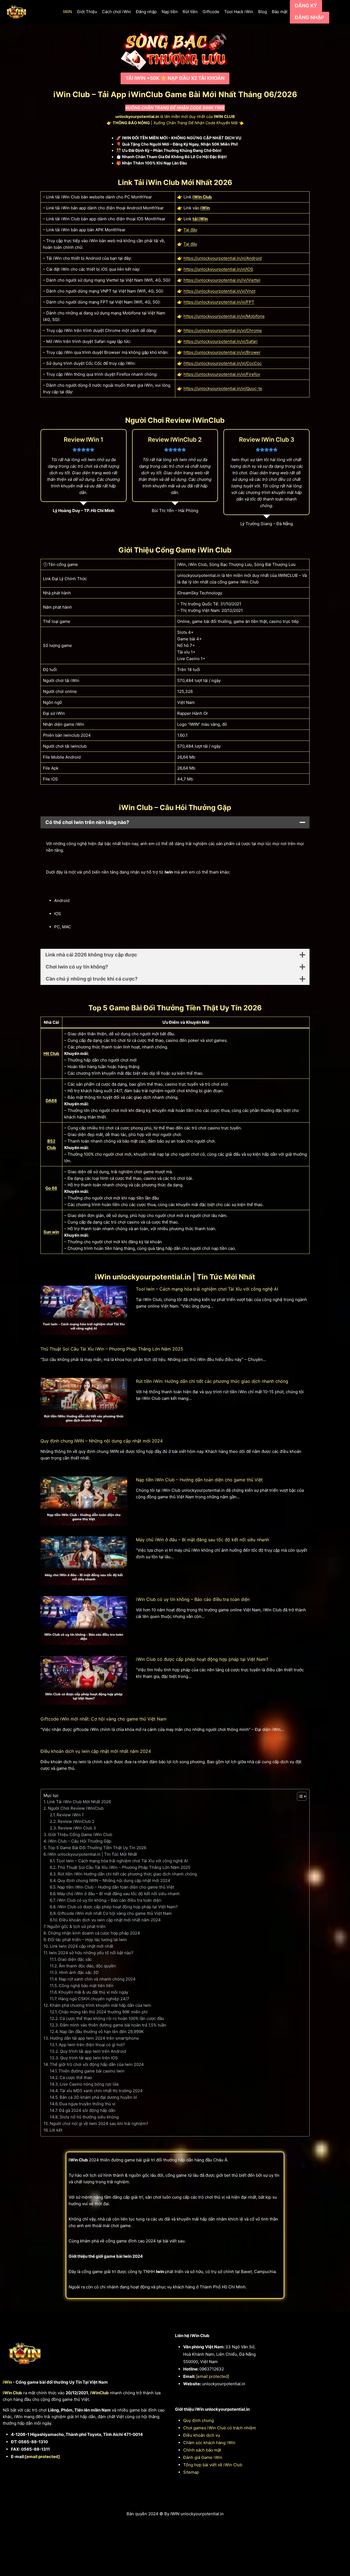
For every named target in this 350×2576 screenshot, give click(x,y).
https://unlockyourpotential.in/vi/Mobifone (224, 316)
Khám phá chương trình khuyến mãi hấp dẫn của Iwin (100, 2005)
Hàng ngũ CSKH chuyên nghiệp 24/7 (94, 1999)
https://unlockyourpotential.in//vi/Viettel (222, 280)
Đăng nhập (146, 12)
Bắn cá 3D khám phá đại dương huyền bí (98, 2097)
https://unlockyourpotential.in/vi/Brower (222, 352)
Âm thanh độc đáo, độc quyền (87, 1966)
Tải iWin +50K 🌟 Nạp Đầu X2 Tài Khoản (175, 78)
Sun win (51, 1232)
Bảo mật (280, 12)
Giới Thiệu (87, 12)
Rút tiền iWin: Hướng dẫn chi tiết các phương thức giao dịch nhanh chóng (212, 1381)
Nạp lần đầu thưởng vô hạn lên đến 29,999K (102, 2032)
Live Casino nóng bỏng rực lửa (89, 2084)
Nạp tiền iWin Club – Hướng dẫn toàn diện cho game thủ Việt (199, 1480)
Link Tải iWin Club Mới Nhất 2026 (79, 1802)
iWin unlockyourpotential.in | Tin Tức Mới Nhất (92, 1854)
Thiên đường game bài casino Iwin (91, 2071)
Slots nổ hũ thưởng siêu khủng (89, 2117)
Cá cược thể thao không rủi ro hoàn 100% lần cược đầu (112, 2018)
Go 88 (51, 1188)
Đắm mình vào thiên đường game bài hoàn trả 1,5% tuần (113, 2025)
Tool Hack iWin (239, 12)
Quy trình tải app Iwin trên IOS (89, 2058)
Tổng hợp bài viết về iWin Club (213, 2465)
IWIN (67, 12)
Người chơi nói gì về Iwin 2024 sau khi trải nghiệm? (99, 2123)
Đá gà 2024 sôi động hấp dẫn (87, 2110)
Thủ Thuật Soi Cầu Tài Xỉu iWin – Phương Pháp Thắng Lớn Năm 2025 (112, 1349)
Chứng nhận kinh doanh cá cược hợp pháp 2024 (94, 1933)
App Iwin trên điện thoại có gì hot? (92, 2045)
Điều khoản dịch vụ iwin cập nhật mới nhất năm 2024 (96, 1751)
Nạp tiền (170, 12)
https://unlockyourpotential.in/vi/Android (223, 258)
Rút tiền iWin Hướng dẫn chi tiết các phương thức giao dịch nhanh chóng (127, 1874)
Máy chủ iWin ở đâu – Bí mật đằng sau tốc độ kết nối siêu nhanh (202, 1540)
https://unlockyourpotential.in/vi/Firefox (222, 374)
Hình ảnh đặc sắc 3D (79, 1972)
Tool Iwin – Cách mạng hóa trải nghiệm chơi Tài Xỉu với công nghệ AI (207, 1289)
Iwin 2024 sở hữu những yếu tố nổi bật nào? (91, 1953)
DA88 (51, 1101)
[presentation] (84, 1310)
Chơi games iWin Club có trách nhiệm (220, 2428)
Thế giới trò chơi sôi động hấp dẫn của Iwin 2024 (97, 2064)
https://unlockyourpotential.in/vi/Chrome (223, 330)
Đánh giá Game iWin (203, 2457)
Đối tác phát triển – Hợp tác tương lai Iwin (87, 1940)
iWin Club (202, 197)
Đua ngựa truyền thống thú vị (87, 2104)
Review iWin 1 (70, 1815)
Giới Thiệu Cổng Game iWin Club (80, 1835)
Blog (262, 12)
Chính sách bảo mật (202, 2450)
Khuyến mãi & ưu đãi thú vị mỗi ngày (93, 1992)
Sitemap (191, 2472)
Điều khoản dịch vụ (202, 2435)
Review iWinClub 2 (76, 1821)
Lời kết (56, 2130)
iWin (205, 208)
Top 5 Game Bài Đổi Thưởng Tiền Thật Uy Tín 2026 (97, 1848)
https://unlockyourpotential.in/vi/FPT (219, 302)
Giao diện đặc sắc (75, 1959)
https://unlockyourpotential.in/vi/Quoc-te (223, 388)
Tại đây (190, 230)
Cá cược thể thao (76, 2078)
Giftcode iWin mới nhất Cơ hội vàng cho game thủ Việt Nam (115, 1913)
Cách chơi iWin (116, 12)
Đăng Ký (306, 6)
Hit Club (51, 1053)
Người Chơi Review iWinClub (76, 1808)
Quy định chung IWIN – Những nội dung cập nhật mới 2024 (102, 1441)
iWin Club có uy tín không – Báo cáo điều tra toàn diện (193, 1599)
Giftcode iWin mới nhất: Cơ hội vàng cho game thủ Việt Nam (103, 1719)
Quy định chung (199, 2420)
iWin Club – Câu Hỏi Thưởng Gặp (80, 1841)
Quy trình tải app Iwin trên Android (93, 2051)
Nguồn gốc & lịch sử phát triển (76, 1926)
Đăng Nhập (310, 17)
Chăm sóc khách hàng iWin (209, 2443)
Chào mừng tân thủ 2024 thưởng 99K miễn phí (103, 2012)
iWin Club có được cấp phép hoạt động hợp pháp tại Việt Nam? (202, 1659)
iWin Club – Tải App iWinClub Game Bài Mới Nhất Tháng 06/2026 (175, 94)
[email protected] (42, 2457)
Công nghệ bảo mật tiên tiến (86, 1986)
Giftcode (211, 12)
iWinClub (100, 2393)
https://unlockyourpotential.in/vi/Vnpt (219, 291)
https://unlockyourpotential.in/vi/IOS (218, 269)
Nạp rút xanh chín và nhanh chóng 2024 (97, 1979)
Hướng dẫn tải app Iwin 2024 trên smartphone (94, 2038)
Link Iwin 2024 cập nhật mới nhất (81, 1946)
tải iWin (200, 219)
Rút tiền (190, 12)
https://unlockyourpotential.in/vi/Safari (221, 341)
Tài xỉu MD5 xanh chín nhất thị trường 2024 (101, 2091)
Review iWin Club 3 (77, 1828)
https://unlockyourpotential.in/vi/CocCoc (223, 363)
